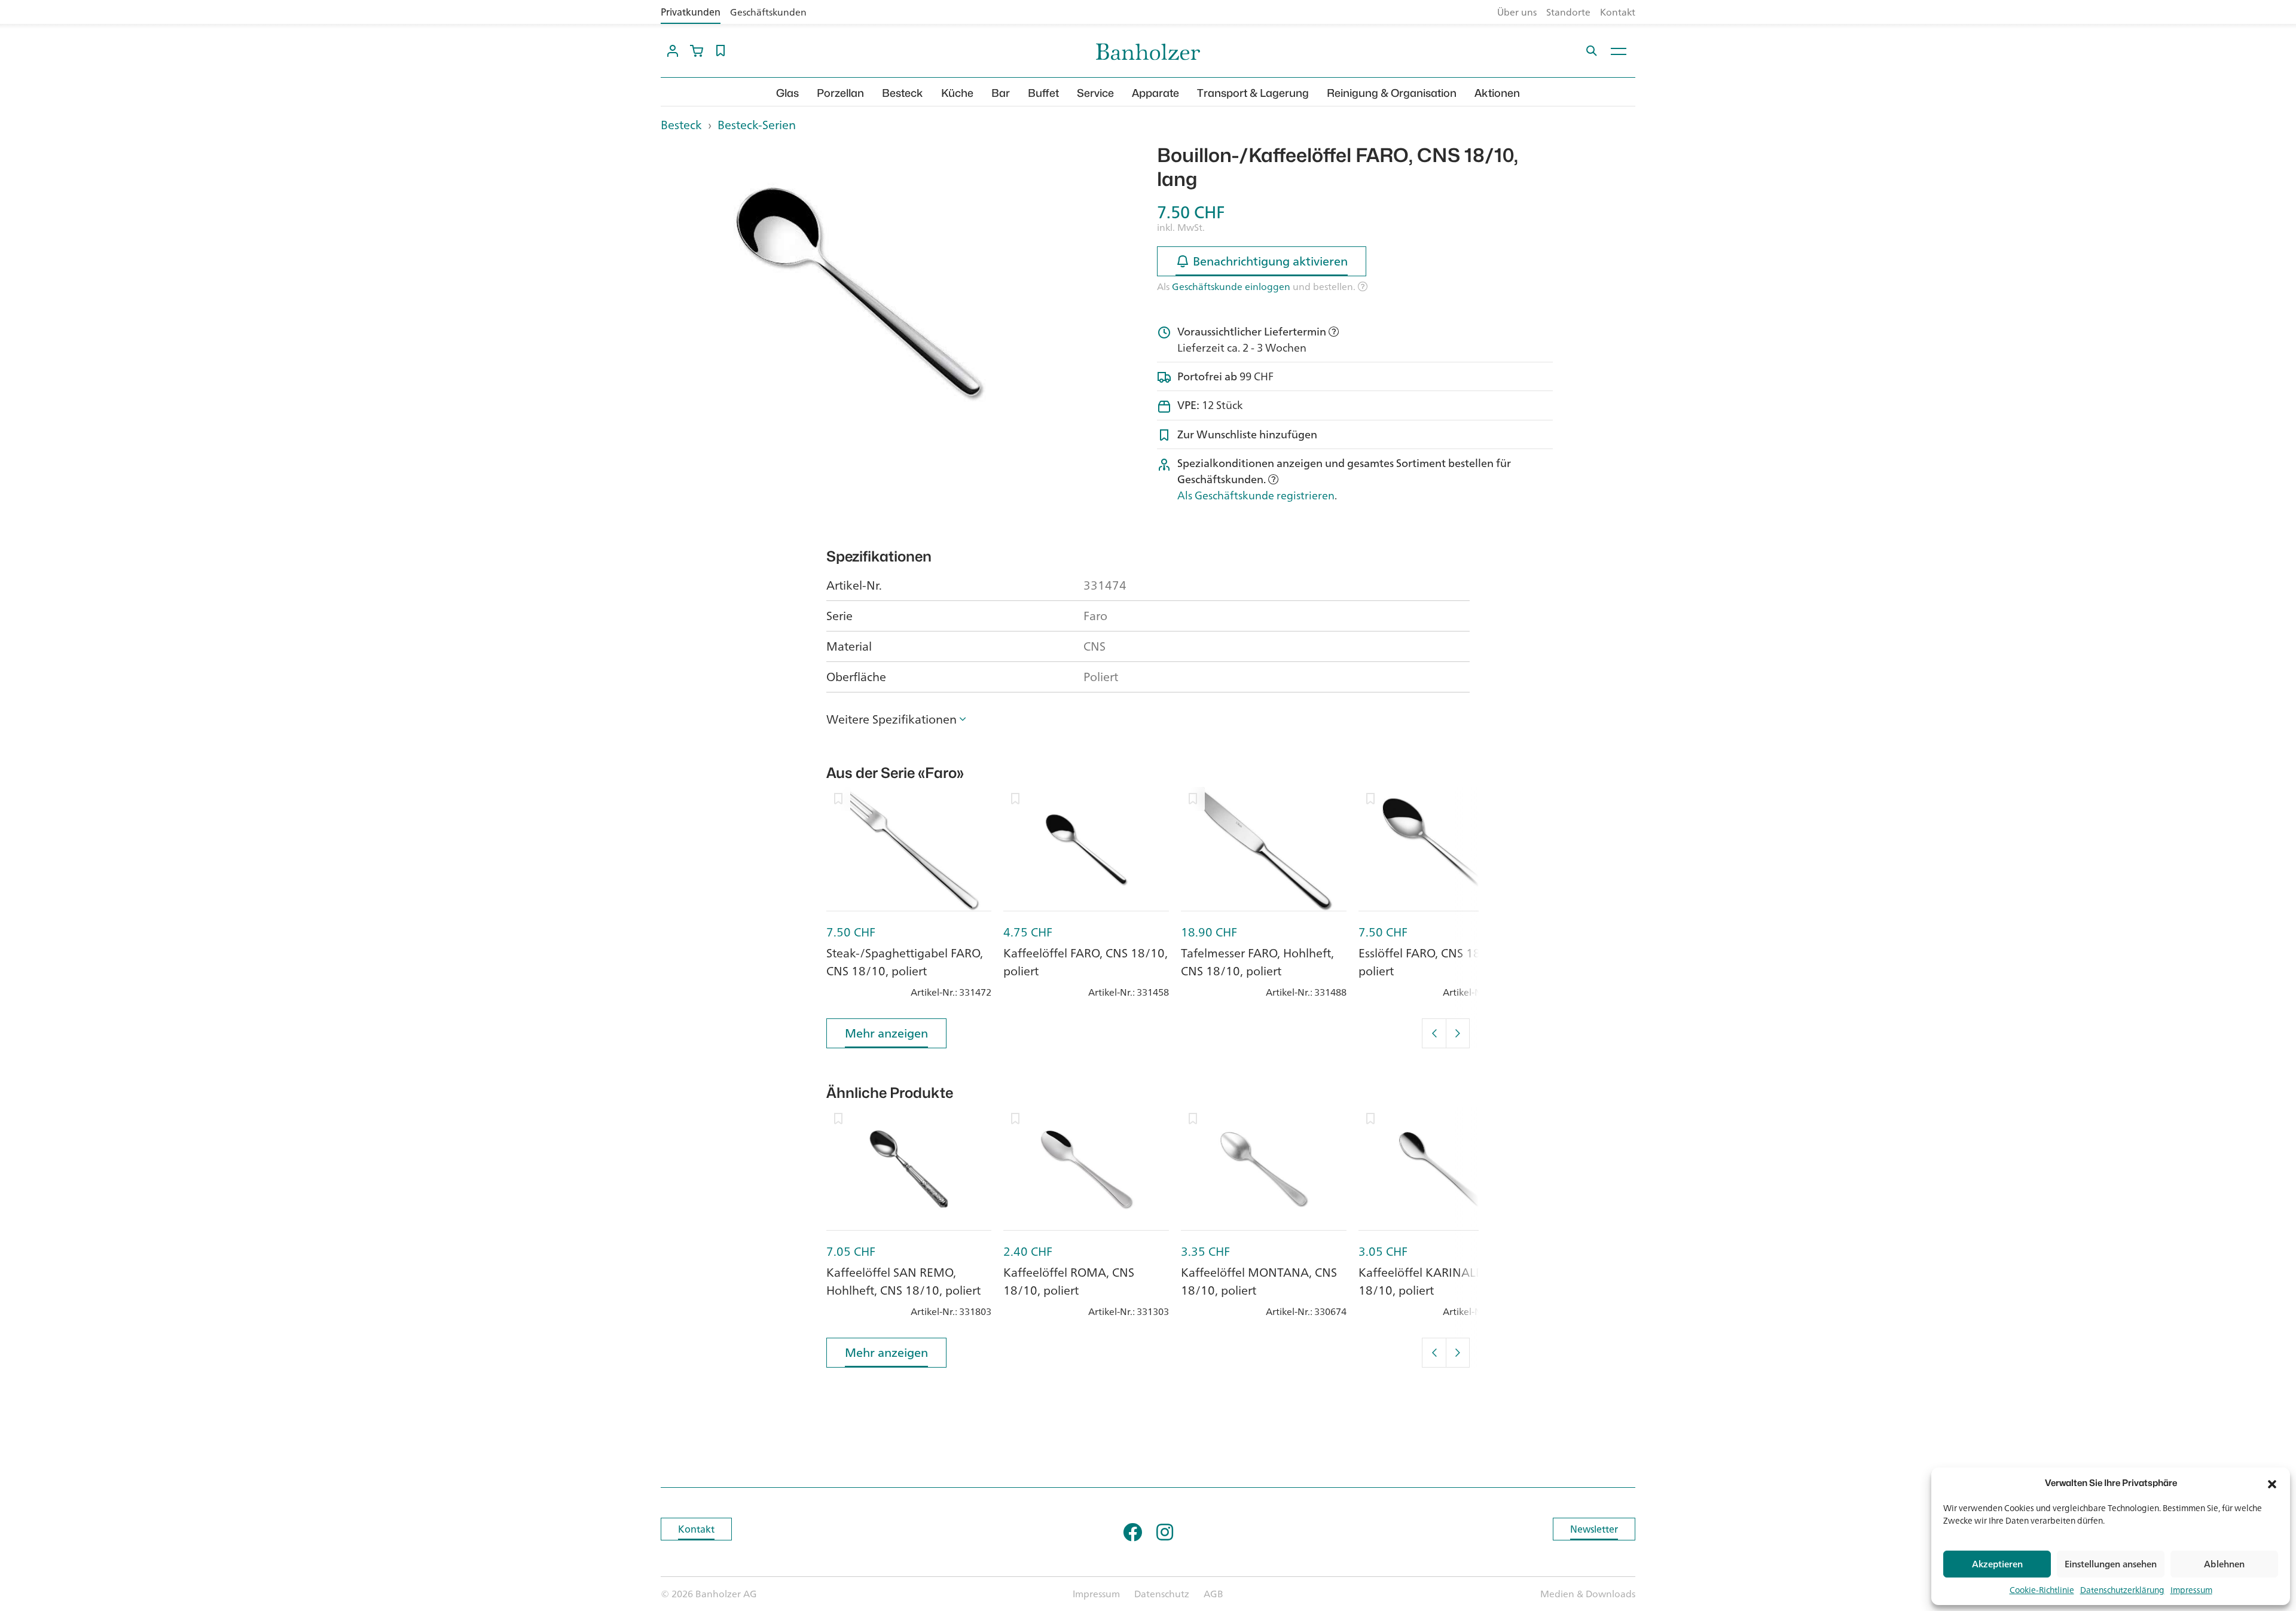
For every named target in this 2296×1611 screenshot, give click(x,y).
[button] (2272, 1483)
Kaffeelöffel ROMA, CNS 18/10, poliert (1069, 1281)
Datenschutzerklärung (2122, 1590)
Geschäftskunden (768, 12)
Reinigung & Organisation (1392, 93)
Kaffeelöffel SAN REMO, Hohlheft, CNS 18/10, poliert (903, 1281)
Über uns (1517, 12)
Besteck (903, 93)
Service (1095, 93)
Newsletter (1594, 1529)
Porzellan (840, 93)
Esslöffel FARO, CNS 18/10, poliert (1431, 962)
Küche (957, 93)
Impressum (2191, 1590)
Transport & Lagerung (1253, 93)
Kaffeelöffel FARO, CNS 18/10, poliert (1086, 962)
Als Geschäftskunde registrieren (1256, 495)
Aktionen (1497, 93)
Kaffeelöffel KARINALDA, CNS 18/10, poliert (1439, 1281)
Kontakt (1618, 12)
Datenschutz (1162, 1594)
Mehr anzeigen (886, 1033)
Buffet (1043, 93)
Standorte (1568, 12)
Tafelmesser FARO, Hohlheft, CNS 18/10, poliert (1257, 962)
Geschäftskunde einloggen (1231, 286)
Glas (787, 93)
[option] (859, 292)
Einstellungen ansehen (2111, 1564)
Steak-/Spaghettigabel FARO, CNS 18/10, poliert (905, 962)
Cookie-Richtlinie (2042, 1590)
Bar (1001, 93)
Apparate (1155, 93)
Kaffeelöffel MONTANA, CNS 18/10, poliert (1259, 1281)
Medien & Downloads (1588, 1594)
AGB (1213, 1594)
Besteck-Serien (757, 125)
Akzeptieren (1997, 1564)
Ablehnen (2224, 1564)
